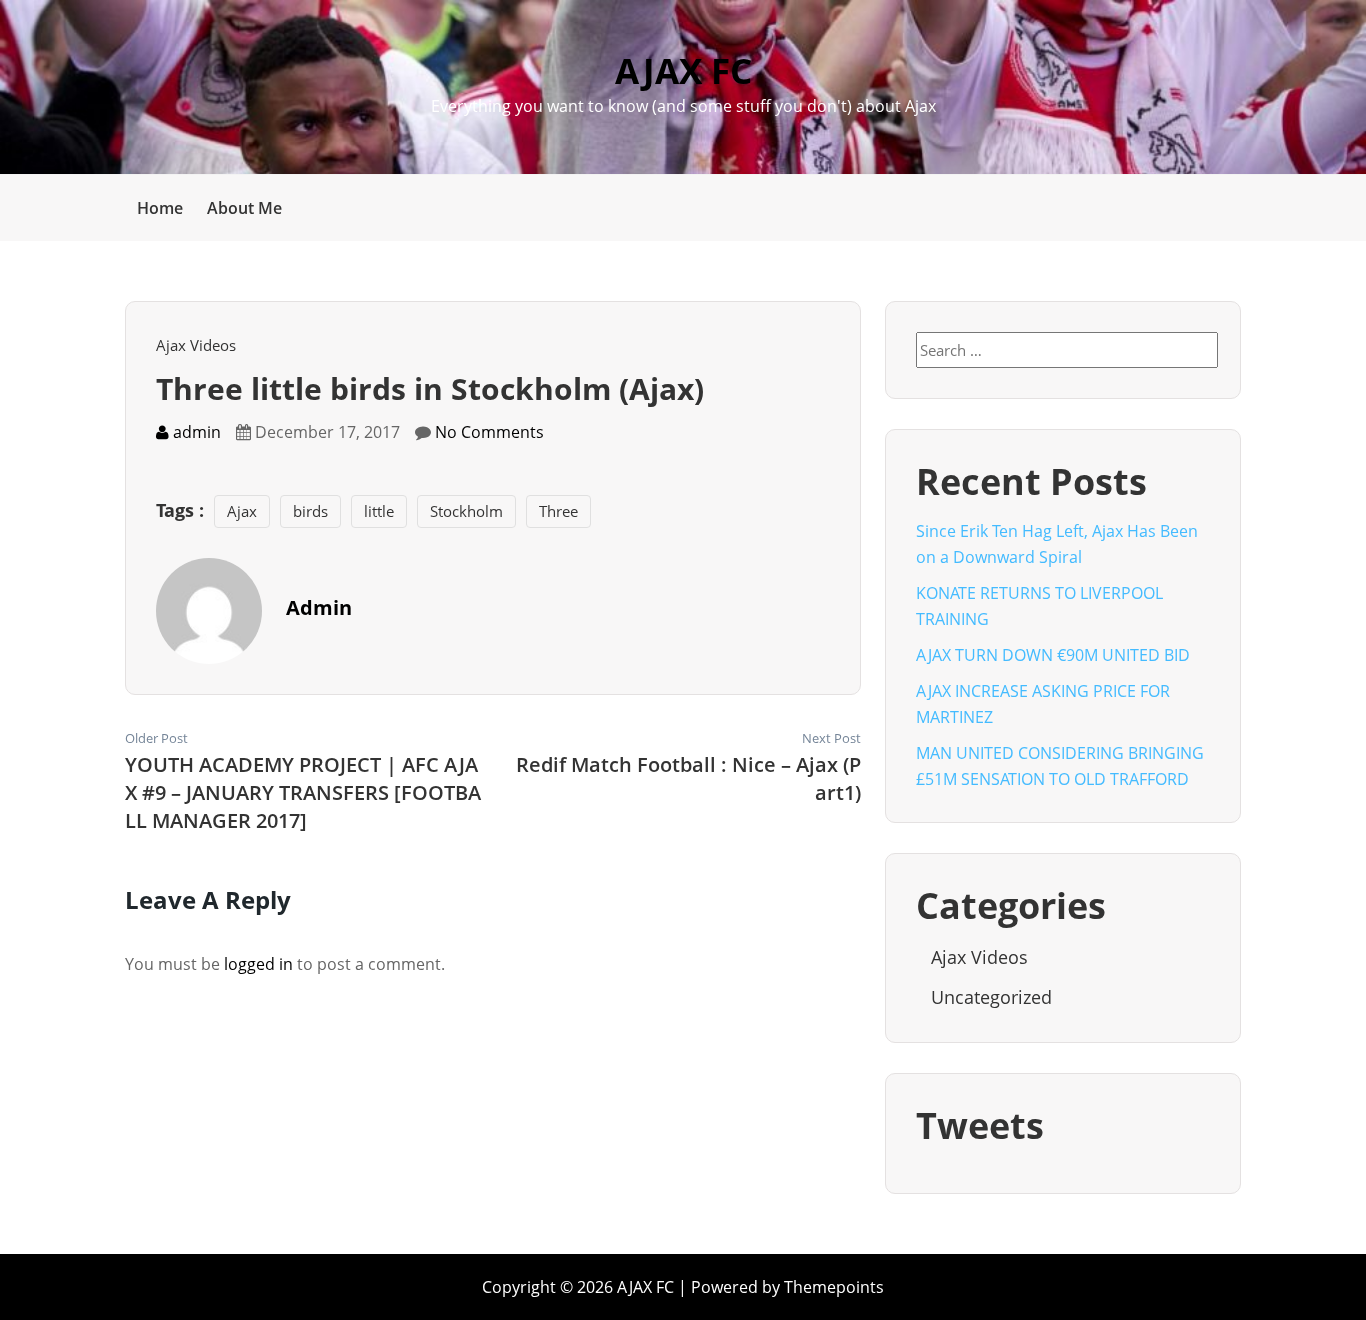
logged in (258, 964)
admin (195, 432)
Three (558, 511)
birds (310, 511)
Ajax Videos (196, 345)
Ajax (242, 511)
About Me (244, 208)
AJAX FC (683, 70)
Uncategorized (991, 997)
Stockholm (466, 511)
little (379, 511)
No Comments (489, 432)
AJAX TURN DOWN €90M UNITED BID (1053, 655)
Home (160, 208)
